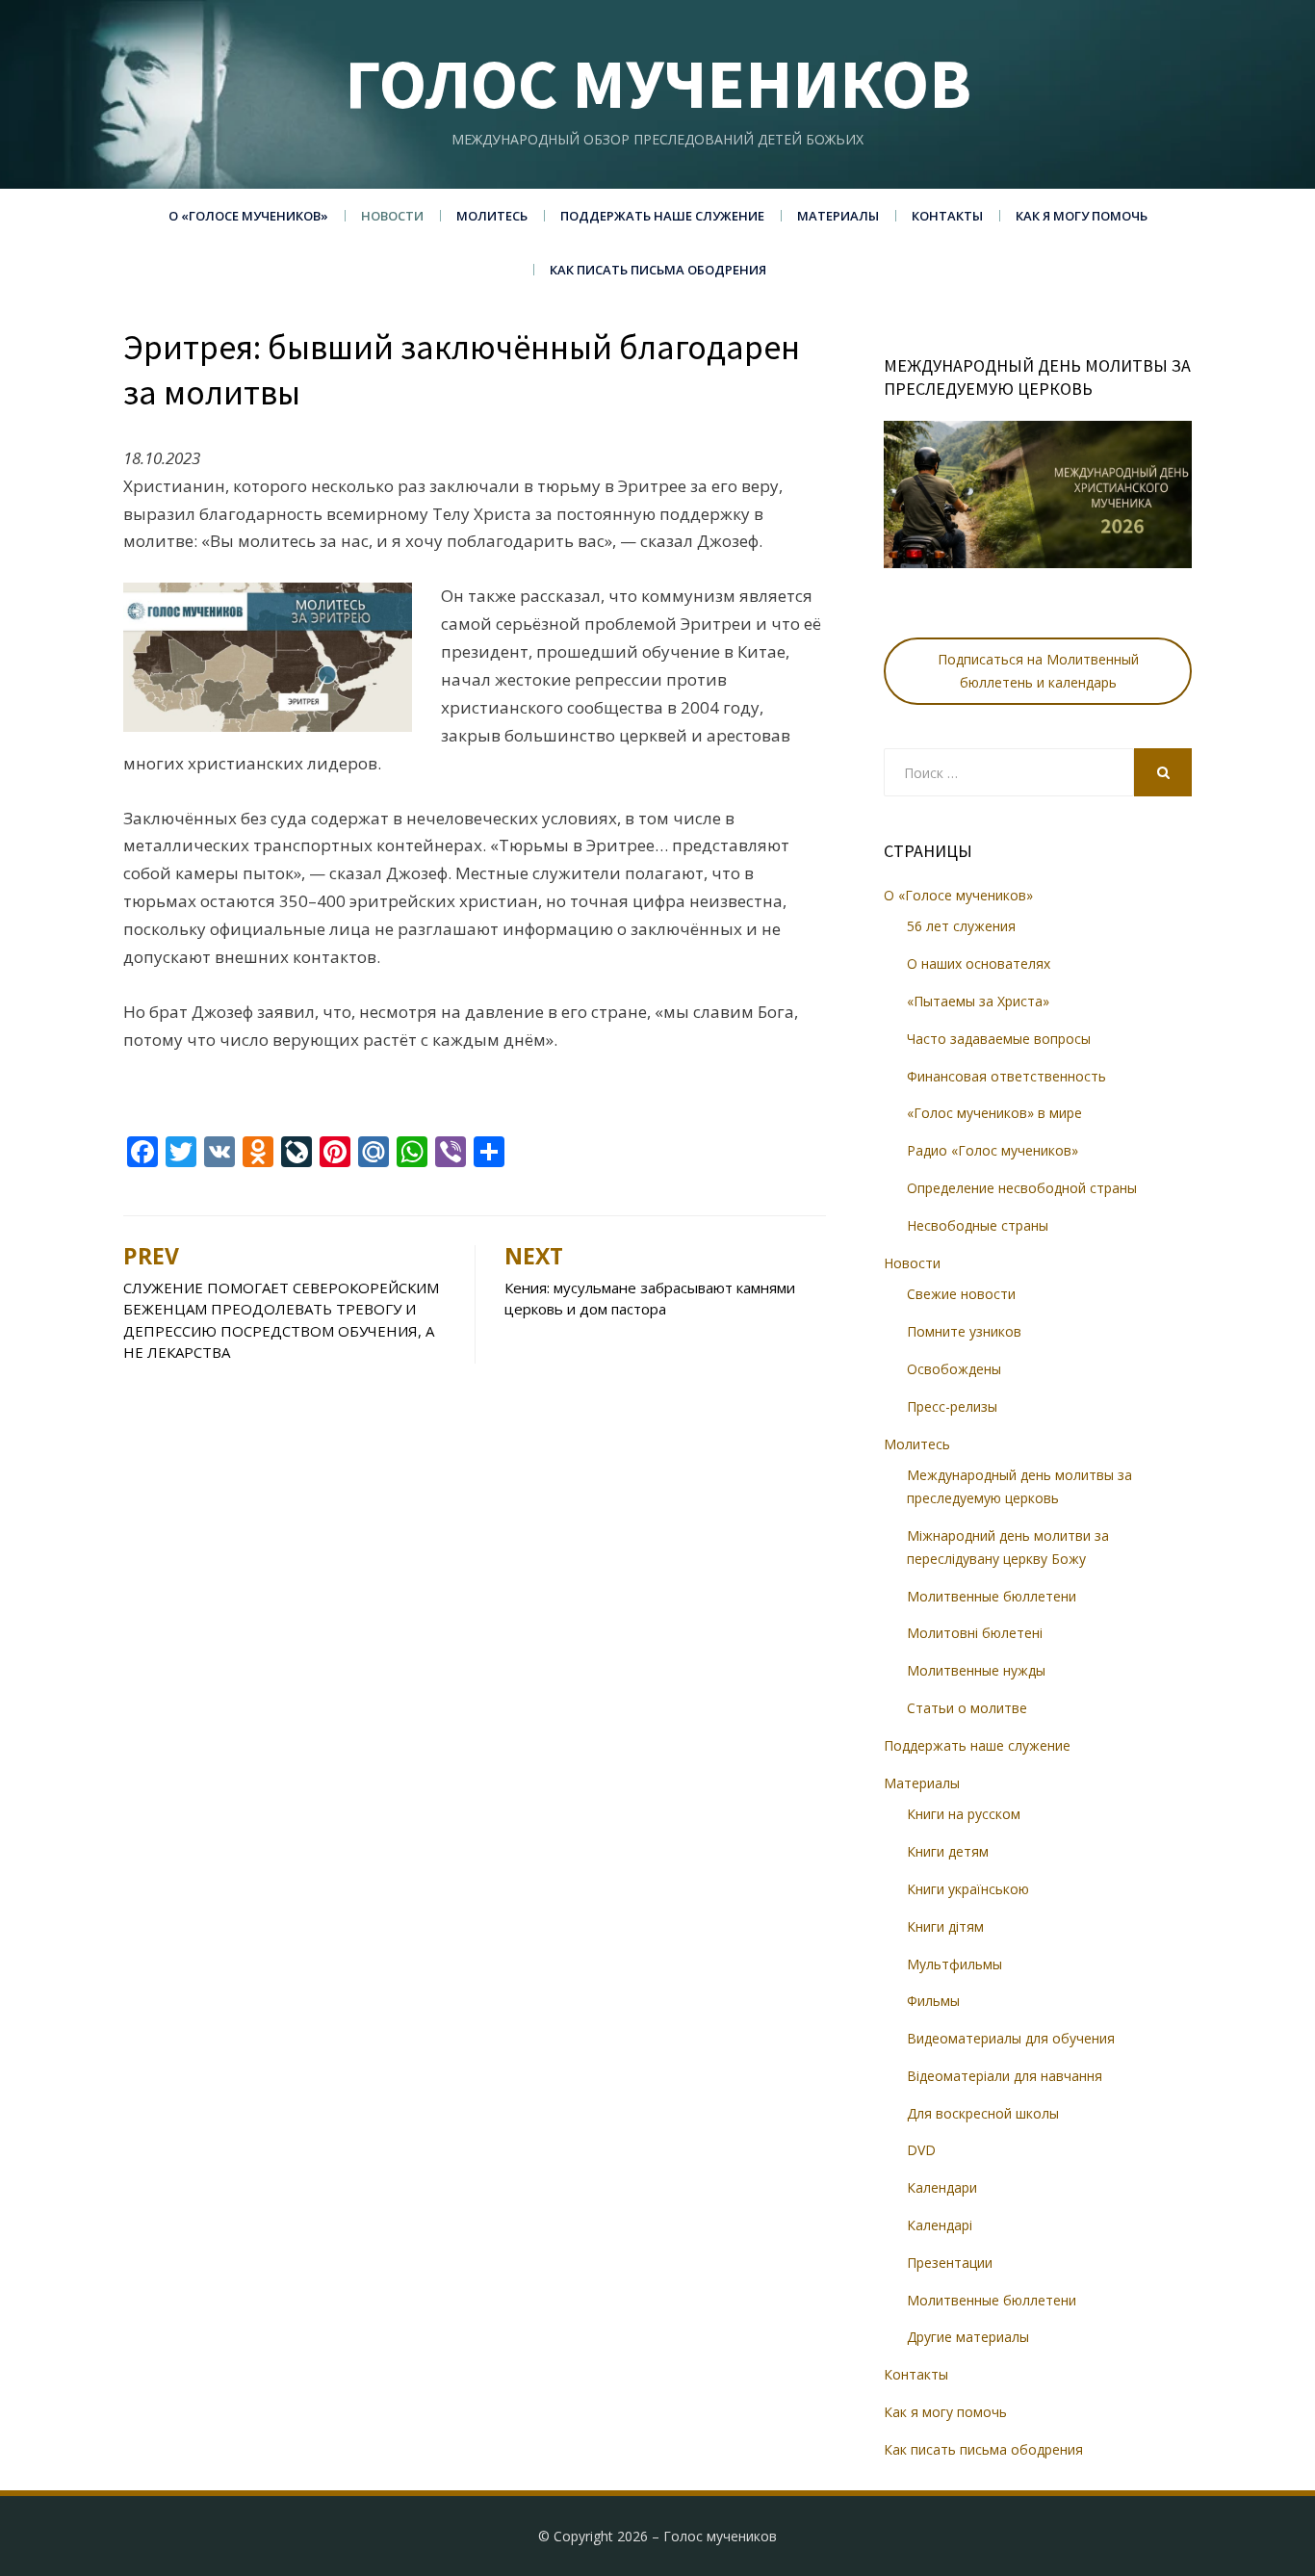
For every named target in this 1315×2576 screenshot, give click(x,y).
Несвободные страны (978, 1225)
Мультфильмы (954, 1964)
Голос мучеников (658, 83)
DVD (921, 2150)
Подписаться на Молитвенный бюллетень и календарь (1038, 671)
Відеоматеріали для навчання (1005, 2076)
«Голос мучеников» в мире (994, 1113)
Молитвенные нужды (976, 1670)
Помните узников (964, 1331)
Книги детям (948, 1851)
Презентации (950, 2263)
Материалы (838, 216)
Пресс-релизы (952, 1406)
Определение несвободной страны (1022, 1188)
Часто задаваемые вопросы (999, 1039)
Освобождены (954, 1369)
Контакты (947, 216)
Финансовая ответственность (1006, 1076)
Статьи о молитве (967, 1708)
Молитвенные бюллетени (992, 1596)
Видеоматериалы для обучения (1011, 2038)
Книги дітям (945, 1926)
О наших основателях (979, 963)
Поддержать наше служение (662, 216)
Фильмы (933, 2001)
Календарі (940, 2225)
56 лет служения (961, 926)
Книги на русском (964, 1814)
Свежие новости (961, 1294)
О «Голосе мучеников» (248, 216)
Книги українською (968, 1889)
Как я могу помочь (1082, 216)
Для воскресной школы (983, 2113)
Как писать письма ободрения (658, 270)
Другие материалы (968, 2337)
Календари (942, 2187)
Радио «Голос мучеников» (993, 1150)
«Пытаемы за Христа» (978, 1001)
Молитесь (492, 216)
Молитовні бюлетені (975, 1633)
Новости (392, 216)
